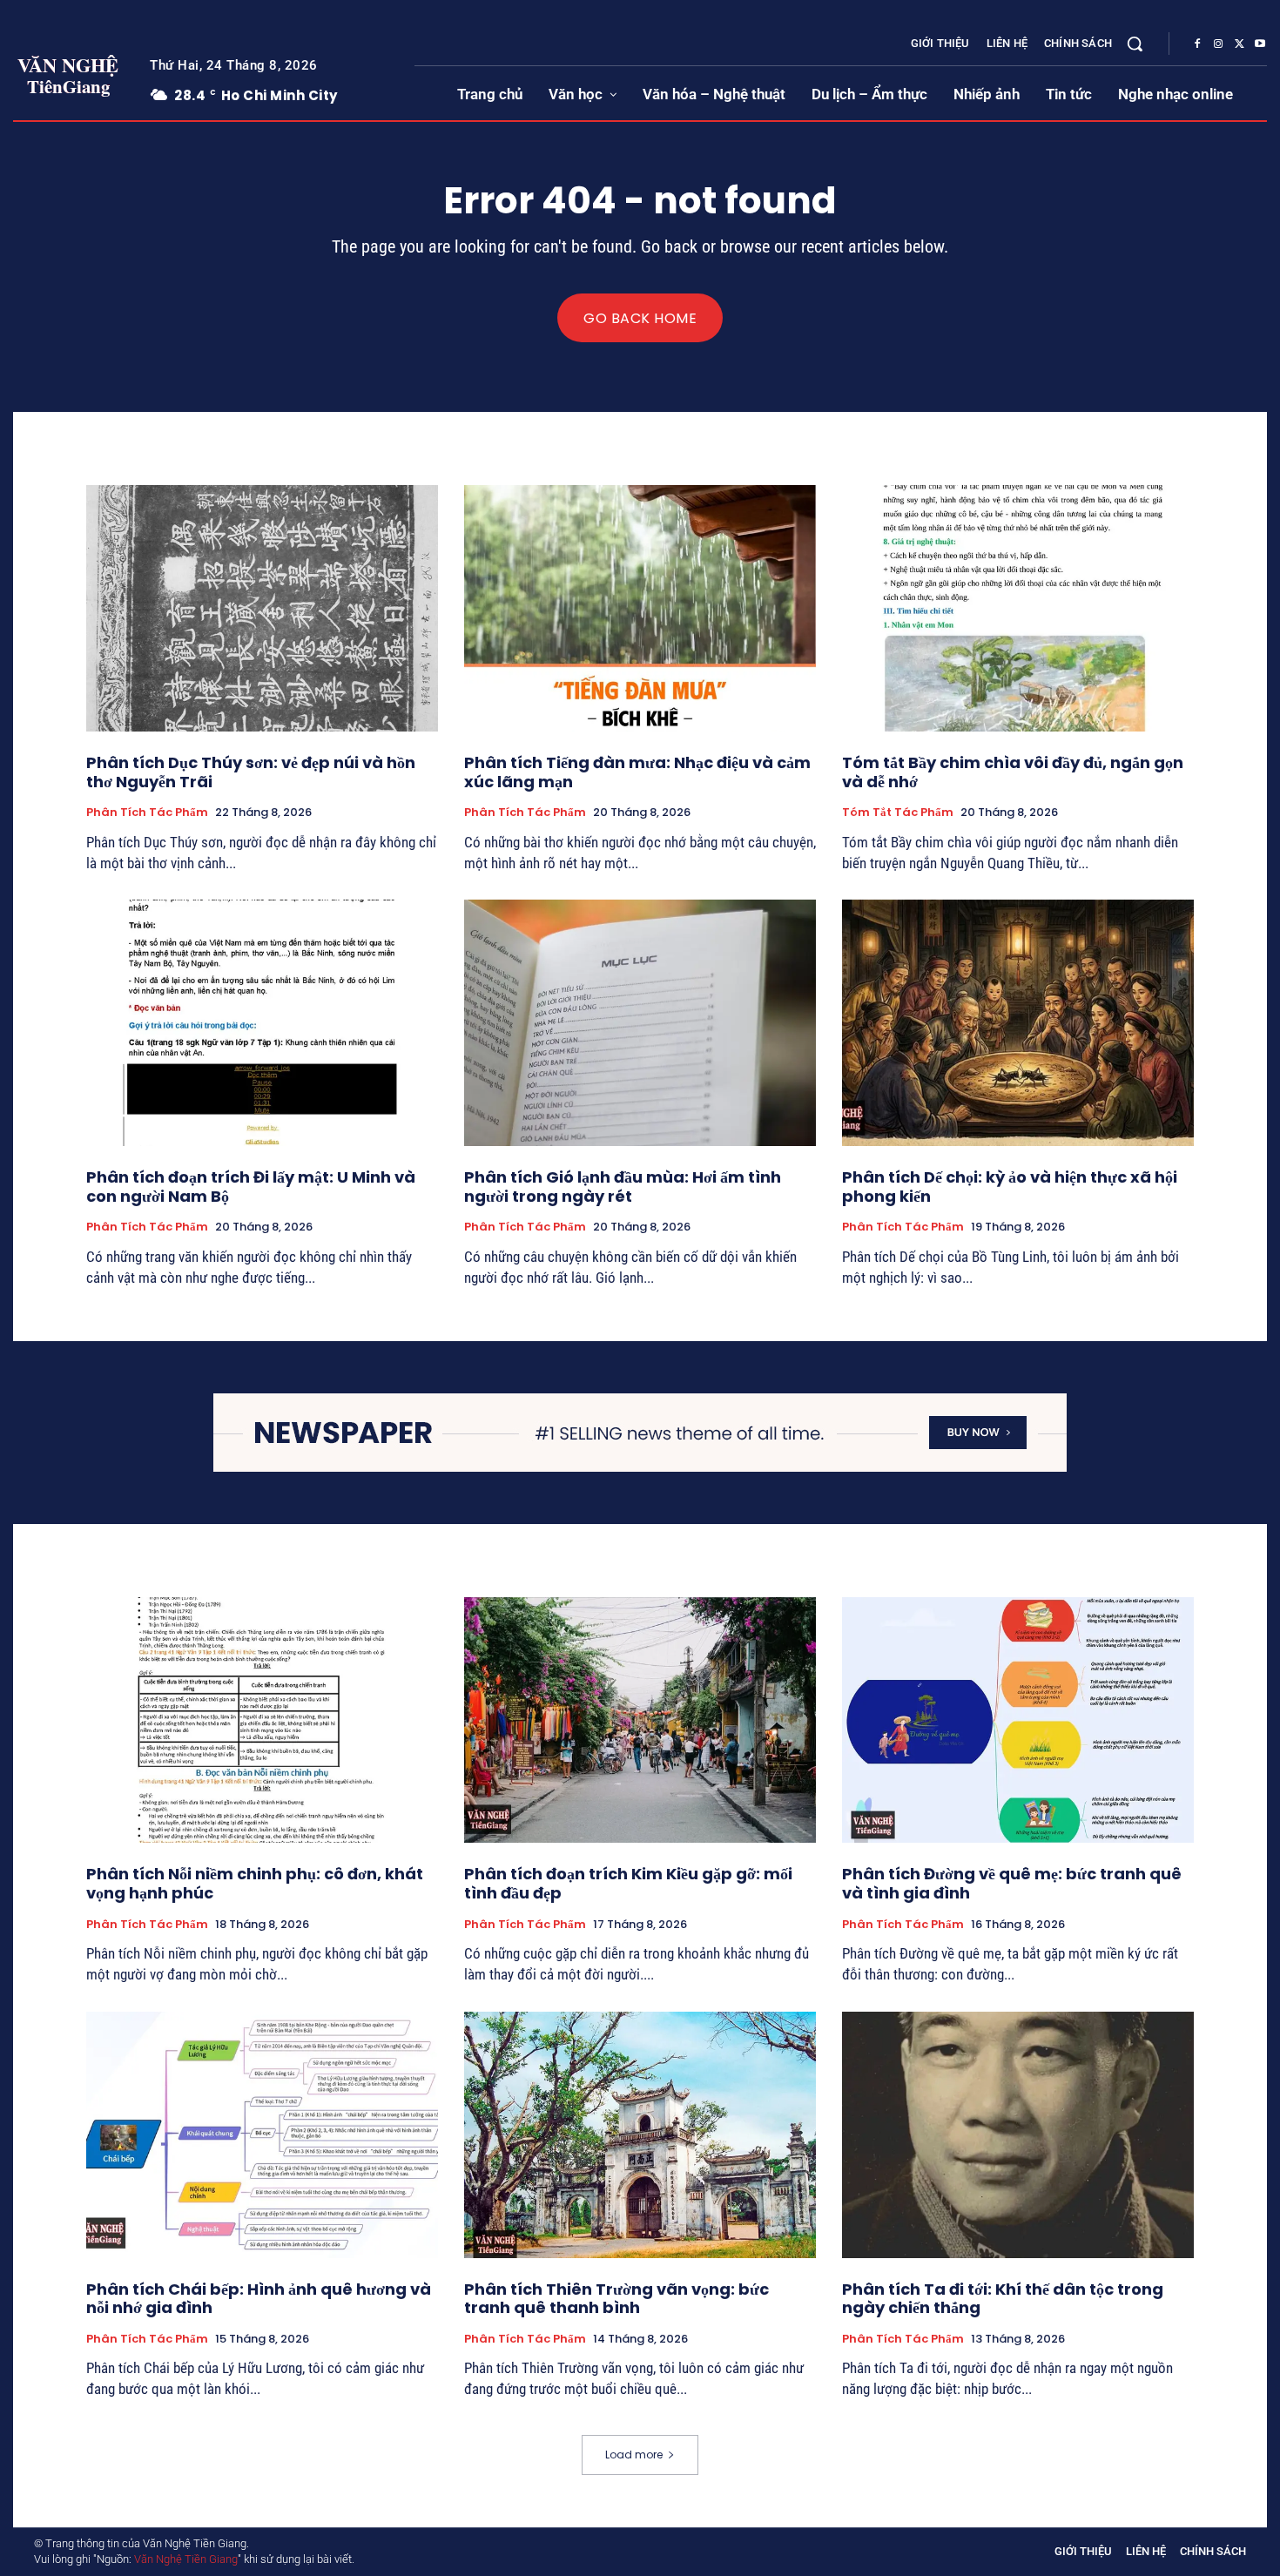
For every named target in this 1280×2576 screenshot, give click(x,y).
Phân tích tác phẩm (147, 813)
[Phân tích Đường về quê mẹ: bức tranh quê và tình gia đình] (1018, 1720)
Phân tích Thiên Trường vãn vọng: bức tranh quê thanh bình (616, 2299)
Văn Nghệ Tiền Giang (186, 2559)
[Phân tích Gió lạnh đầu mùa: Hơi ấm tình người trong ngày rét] (640, 1023)
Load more (634, 2455)
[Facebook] (1197, 44)
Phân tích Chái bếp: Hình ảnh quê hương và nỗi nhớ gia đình (259, 2299)
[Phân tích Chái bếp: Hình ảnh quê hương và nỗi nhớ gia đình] (262, 2135)
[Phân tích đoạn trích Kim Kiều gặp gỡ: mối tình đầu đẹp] (640, 1720)
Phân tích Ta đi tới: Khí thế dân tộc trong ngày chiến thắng (1003, 2299)
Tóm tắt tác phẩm (898, 813)
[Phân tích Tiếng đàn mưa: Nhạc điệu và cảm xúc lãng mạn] (640, 608)
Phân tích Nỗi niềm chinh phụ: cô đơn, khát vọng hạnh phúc (255, 1883)
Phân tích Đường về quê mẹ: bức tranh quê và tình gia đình (1012, 1883)
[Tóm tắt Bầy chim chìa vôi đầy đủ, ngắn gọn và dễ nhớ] (1018, 608)
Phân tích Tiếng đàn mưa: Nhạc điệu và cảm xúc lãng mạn (637, 772)
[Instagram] (1218, 44)
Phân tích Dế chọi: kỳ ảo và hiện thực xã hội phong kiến (1010, 1187)
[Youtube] (1260, 44)
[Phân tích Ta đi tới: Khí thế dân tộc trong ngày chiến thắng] (1018, 2135)
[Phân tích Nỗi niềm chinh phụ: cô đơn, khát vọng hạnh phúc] (262, 1720)
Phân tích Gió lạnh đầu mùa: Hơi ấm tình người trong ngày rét (623, 1187)
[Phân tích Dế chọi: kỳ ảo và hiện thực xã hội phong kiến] (1018, 1023)
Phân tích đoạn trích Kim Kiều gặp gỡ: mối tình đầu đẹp (628, 1883)
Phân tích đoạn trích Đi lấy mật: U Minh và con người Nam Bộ (251, 1187)
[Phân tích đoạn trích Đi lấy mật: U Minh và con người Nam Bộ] (262, 1023)
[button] (1135, 44)
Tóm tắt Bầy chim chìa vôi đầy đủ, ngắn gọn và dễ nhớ (1013, 772)
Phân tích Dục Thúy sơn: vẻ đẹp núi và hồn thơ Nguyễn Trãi (251, 772)
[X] (1239, 44)
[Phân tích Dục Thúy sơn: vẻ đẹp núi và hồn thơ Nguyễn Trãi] (262, 608)
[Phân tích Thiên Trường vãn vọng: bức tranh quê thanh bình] (640, 2135)
